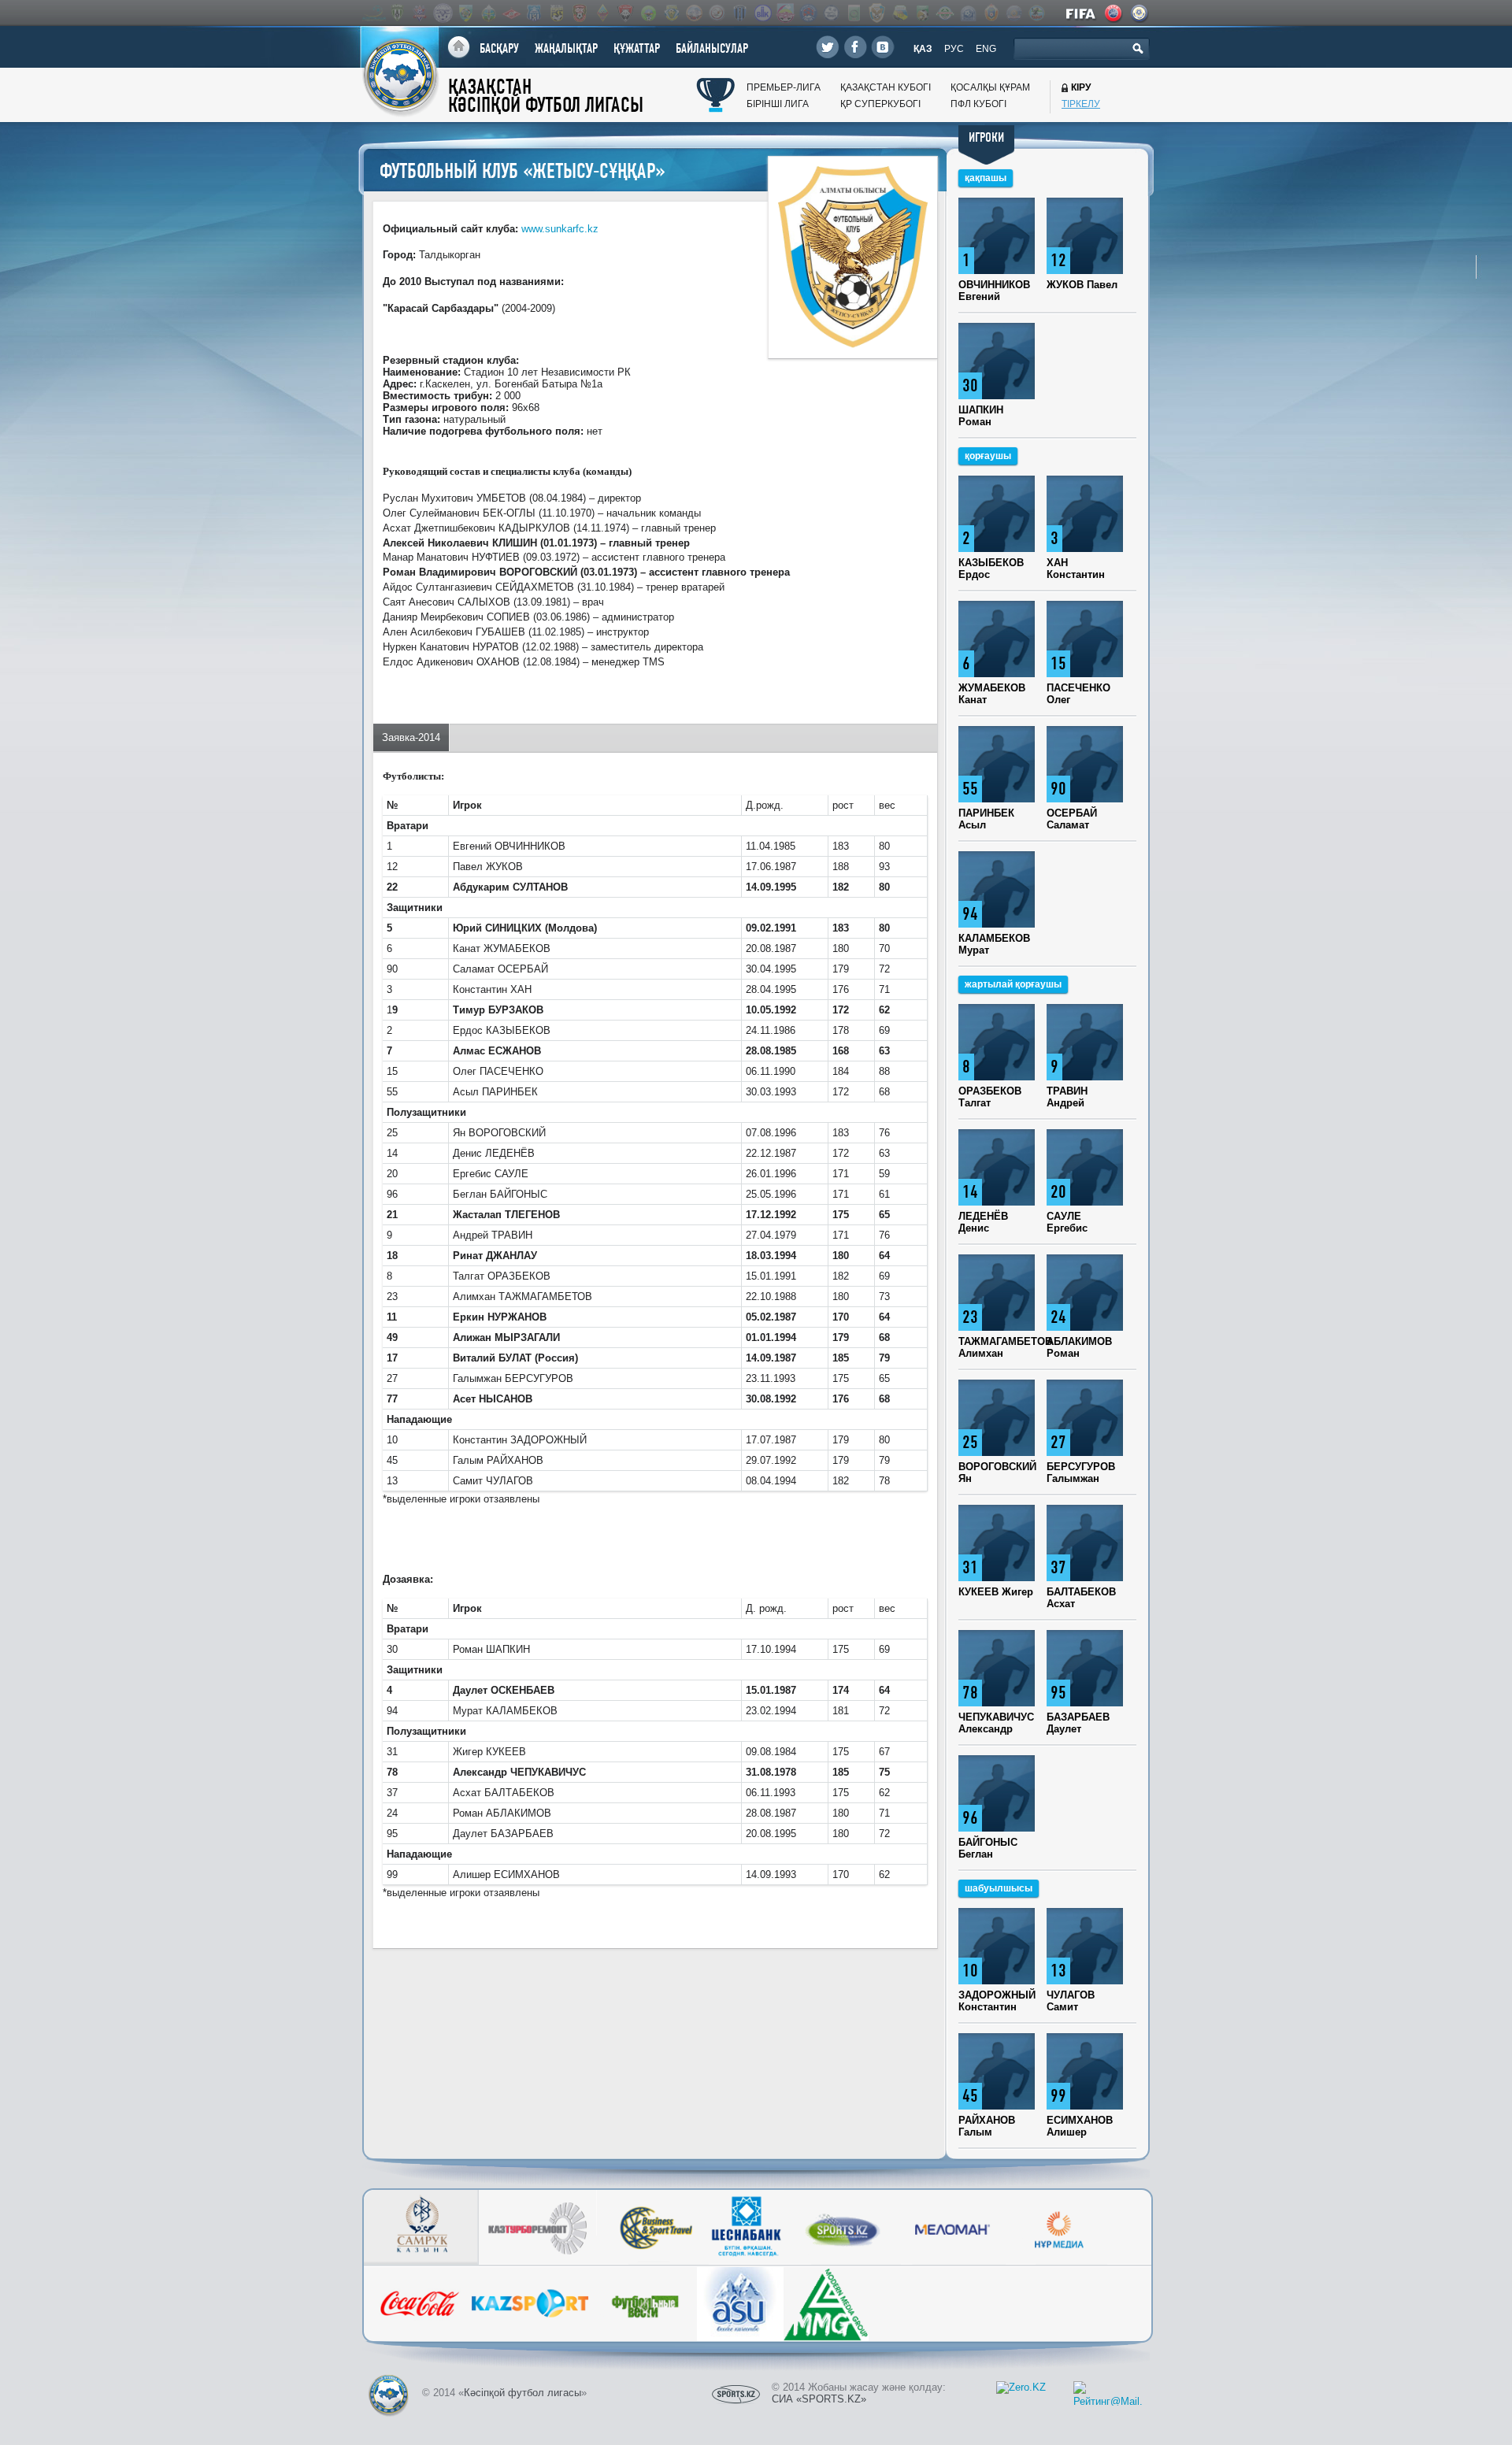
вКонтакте (883, 47)
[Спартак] (511, 13)
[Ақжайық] (717, 13)
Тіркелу (1081, 104)
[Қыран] (1036, 13)
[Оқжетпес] (968, 13)
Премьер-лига (784, 87)
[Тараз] (534, 13)
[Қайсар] (625, 13)
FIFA (1082, 13)
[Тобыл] (557, 13)
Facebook (855, 47)
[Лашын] (922, 13)
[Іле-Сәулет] (648, 13)
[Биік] (762, 13)
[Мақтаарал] (945, 13)
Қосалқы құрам (990, 87)
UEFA (1114, 13)
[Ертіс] (443, 13)
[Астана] (374, 13)
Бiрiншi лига (778, 104)
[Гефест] (831, 13)
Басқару (499, 48)
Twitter (828, 47)
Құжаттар (637, 48)
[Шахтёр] (580, 13)
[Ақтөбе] (420, 13)
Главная (459, 48)
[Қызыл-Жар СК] (1014, 13)
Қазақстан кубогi (886, 87)
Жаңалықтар (566, 48)
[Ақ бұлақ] (694, 13)
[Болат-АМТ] (785, 13)
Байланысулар (712, 48)
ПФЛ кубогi (978, 104)
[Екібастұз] (854, 13)
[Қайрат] (602, 13)
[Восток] (808, 13)
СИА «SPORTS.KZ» (819, 2399)
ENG (986, 49)
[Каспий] (899, 13)
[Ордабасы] (488, 13)
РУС (954, 49)
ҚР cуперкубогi (880, 104)
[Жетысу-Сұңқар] (876, 13)
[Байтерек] (739, 13)
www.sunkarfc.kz (560, 229)
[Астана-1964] (671, 13)
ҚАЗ (923, 49)
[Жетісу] (465, 13)
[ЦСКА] (991, 13)
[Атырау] (397, 13)
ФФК (1140, 13)
